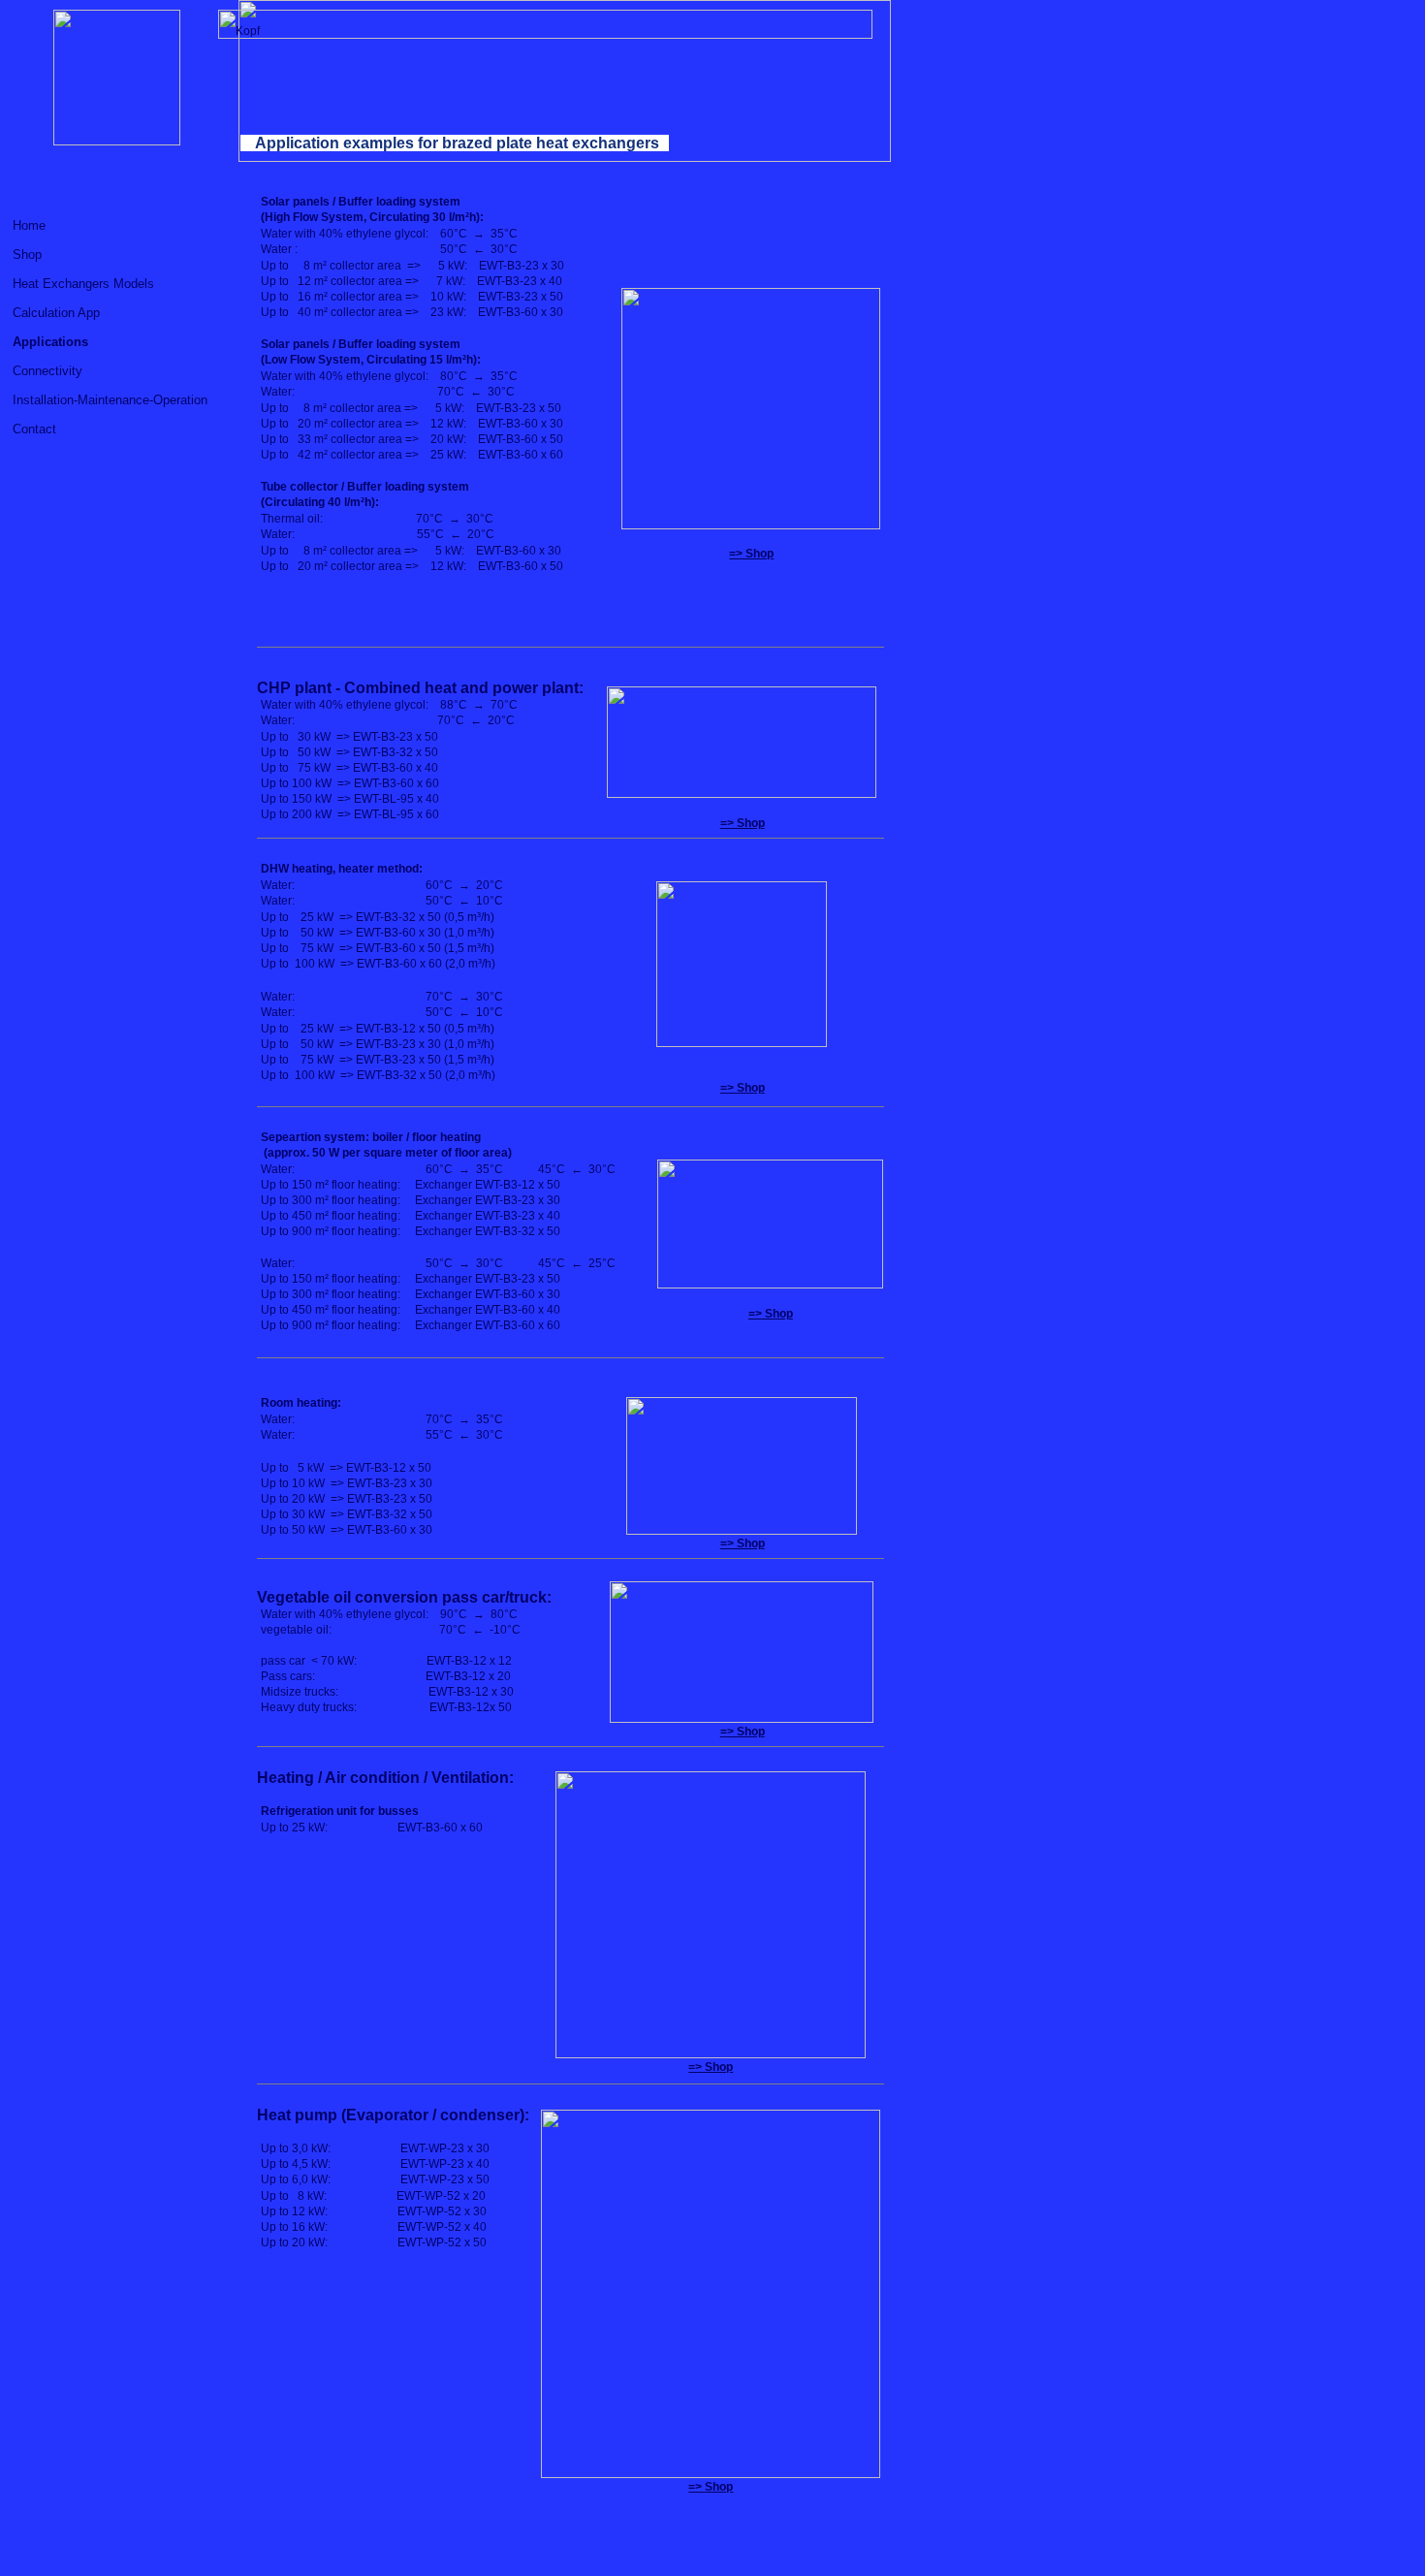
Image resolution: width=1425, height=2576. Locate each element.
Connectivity (47, 371)
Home (29, 225)
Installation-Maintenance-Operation (110, 400)
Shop (27, 254)
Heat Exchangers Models (83, 284)
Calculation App (56, 313)
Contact (34, 429)
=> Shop (751, 554)
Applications (50, 342)
